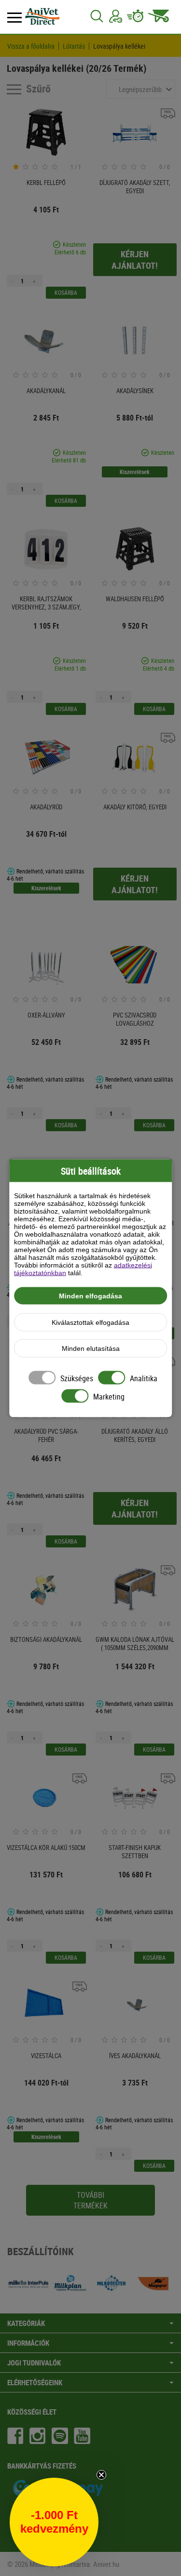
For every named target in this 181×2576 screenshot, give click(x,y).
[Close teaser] (101, 2475)
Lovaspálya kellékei (119, 46)
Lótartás (74, 46)
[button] (54, 2522)
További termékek (90, 2200)
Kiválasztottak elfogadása (90, 1322)
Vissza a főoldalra (31, 46)
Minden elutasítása (91, 1348)
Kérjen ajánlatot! (135, 260)
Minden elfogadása (90, 1295)
